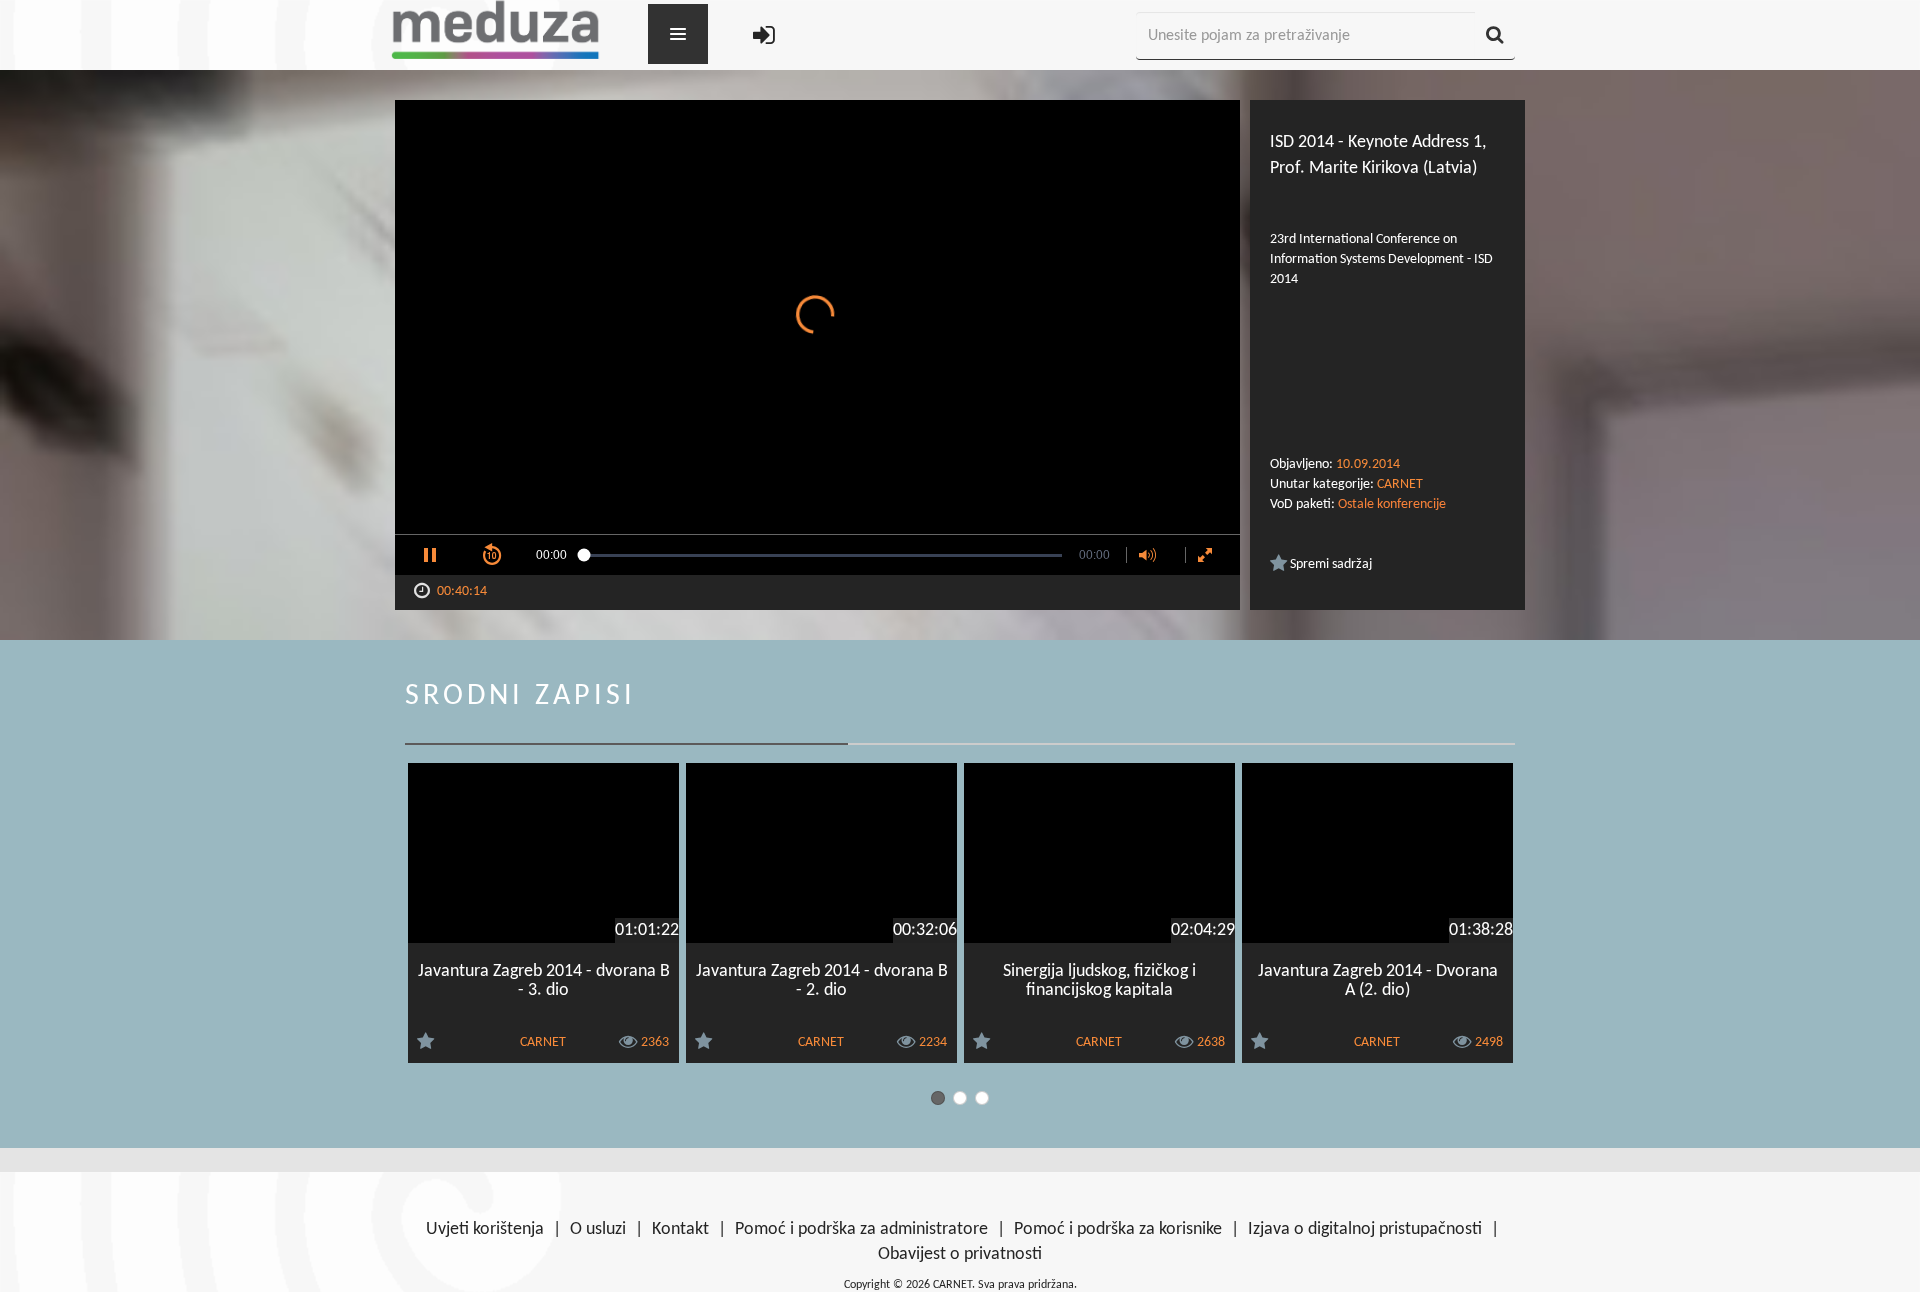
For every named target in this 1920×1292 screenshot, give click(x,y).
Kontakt (680, 1229)
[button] (430, 555)
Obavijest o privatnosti (960, 1254)
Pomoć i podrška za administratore (861, 1229)
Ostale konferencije (1392, 504)
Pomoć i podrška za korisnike (1118, 1229)
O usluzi (598, 1229)
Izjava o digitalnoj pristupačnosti (1365, 1229)
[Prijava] (764, 36)
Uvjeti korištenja (485, 1229)
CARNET (1400, 484)
